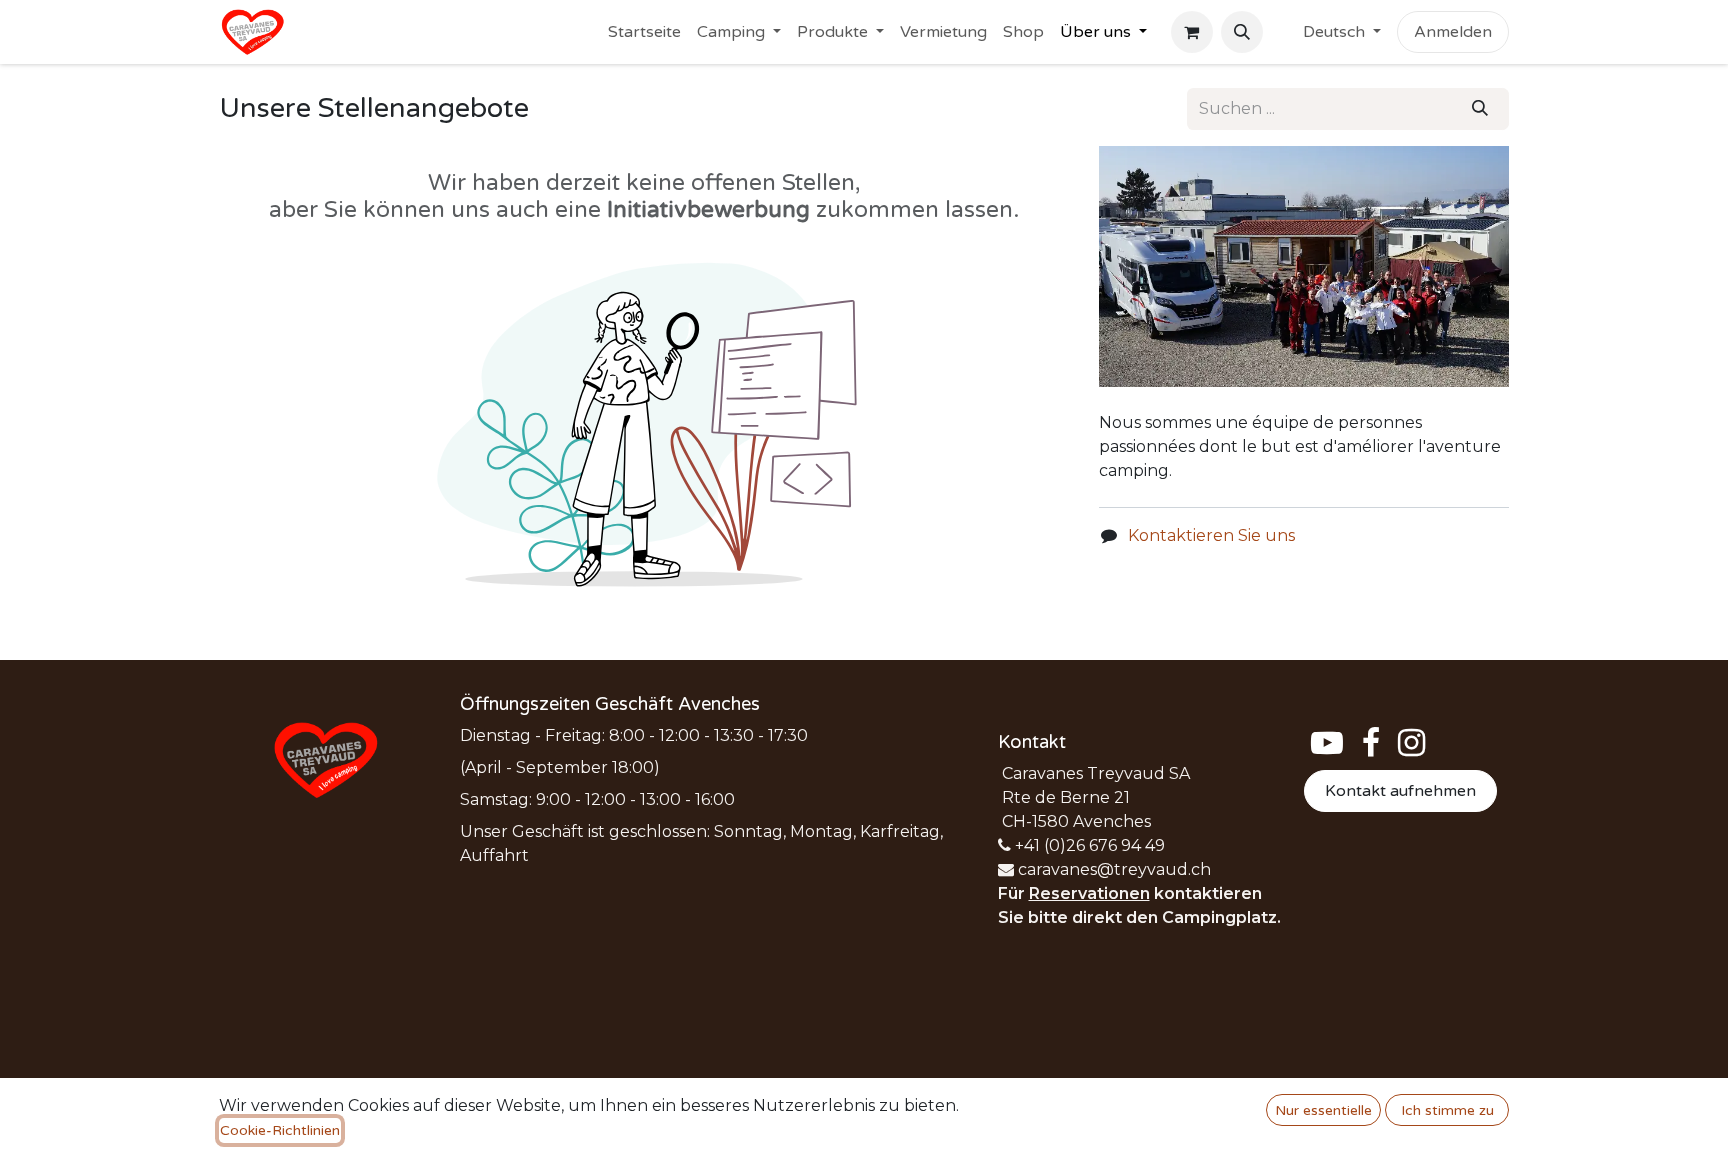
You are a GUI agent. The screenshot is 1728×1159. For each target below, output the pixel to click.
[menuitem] (644, 32)
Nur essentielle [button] (1323, 1110)
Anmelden (1453, 32)
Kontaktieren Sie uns (1211, 535)
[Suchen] (1480, 109)
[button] (1242, 32)
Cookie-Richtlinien (280, 1130)
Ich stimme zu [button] (1447, 1110)
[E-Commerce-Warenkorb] (1192, 32)
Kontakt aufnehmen (1400, 791)
